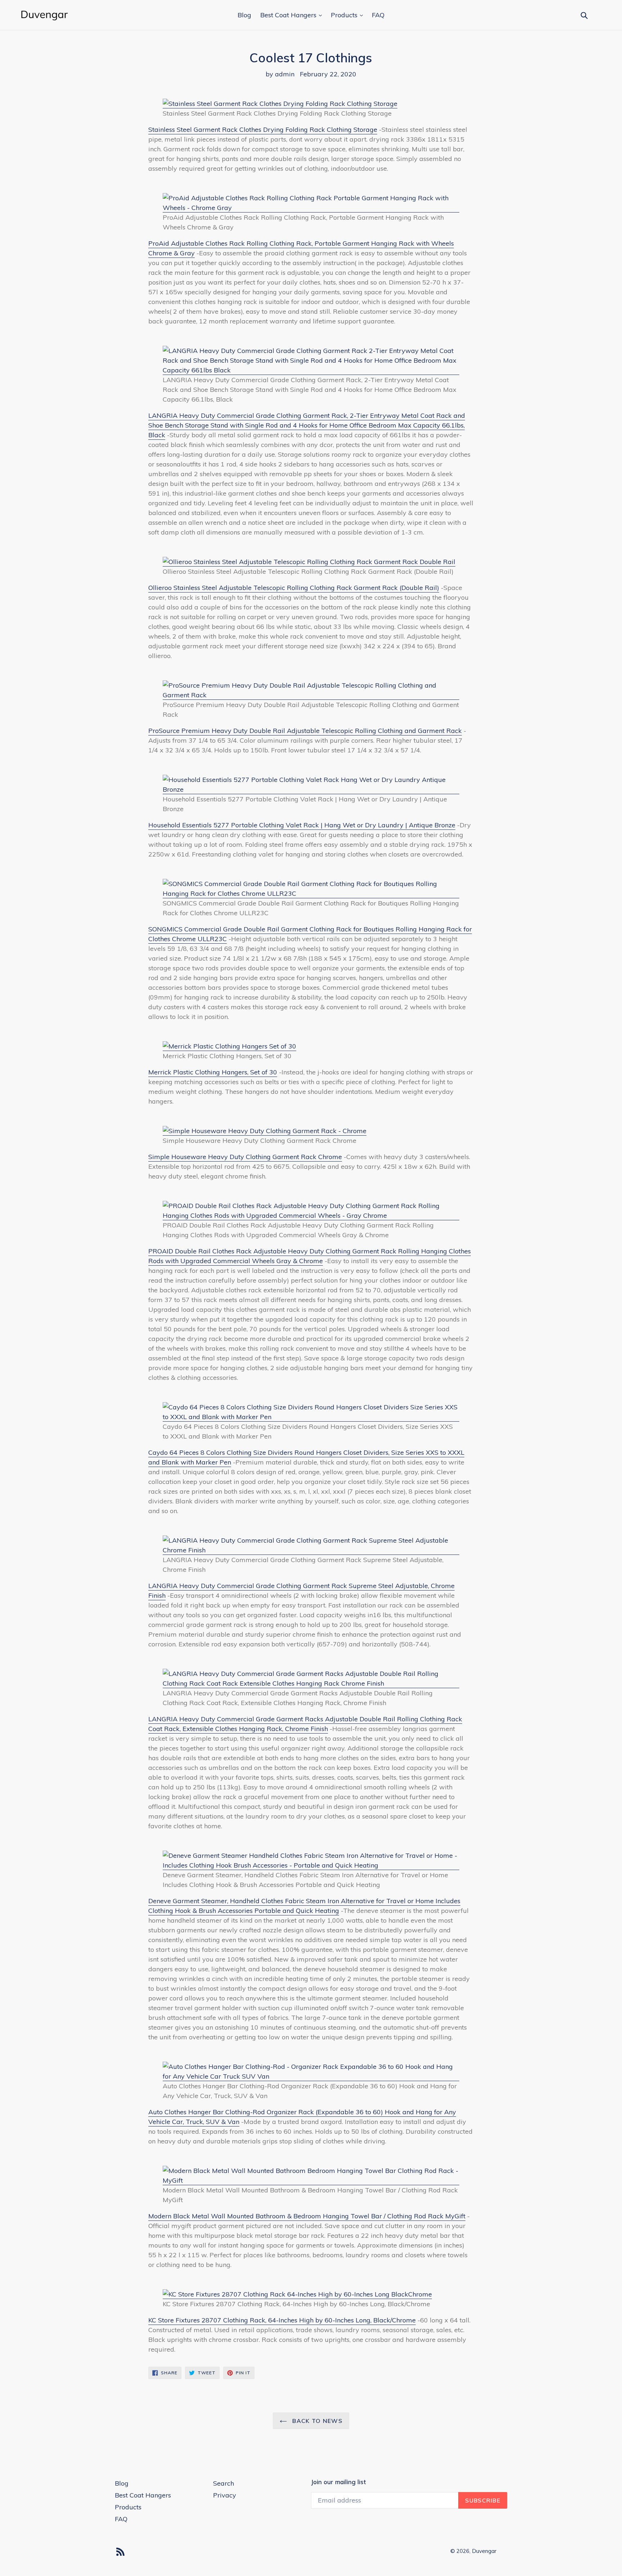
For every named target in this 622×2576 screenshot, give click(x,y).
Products (345, 15)
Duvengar (484, 2551)
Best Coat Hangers (289, 15)
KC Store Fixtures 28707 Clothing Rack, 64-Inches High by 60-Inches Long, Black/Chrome (282, 2320)
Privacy (225, 2495)
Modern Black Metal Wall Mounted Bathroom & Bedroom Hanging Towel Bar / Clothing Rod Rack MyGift (307, 2216)
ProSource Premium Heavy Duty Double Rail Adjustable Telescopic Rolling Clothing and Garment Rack (305, 731)
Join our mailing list (338, 2482)
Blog (244, 15)
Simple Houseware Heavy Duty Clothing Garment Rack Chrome (245, 1157)
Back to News (316, 2421)
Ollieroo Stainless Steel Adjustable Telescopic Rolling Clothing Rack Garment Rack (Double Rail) (294, 588)
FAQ (378, 15)
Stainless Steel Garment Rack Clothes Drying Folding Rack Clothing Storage (263, 129)
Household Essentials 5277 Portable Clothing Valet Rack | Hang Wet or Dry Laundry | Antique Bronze (302, 825)
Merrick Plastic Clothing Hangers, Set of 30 (213, 1072)
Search (224, 2483)
